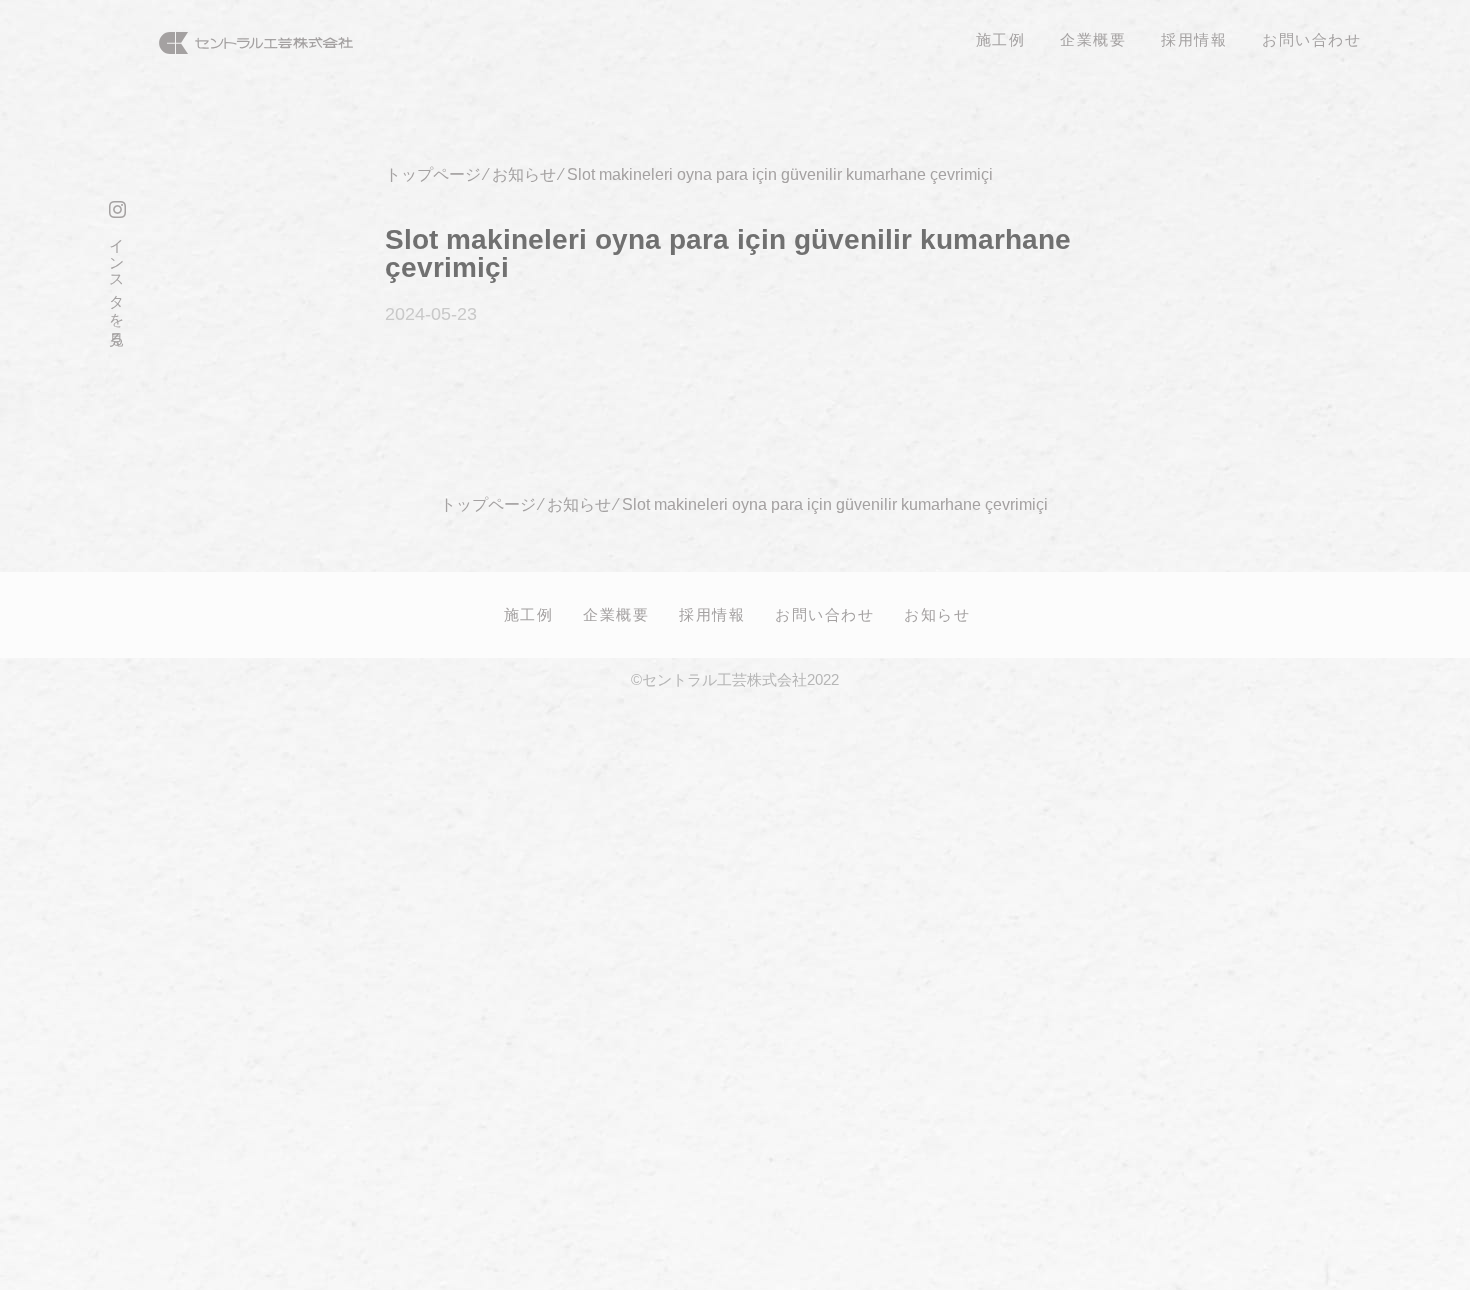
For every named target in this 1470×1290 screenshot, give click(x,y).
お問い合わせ (824, 614)
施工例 (529, 614)
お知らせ (937, 614)
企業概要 (616, 614)
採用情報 (712, 614)
